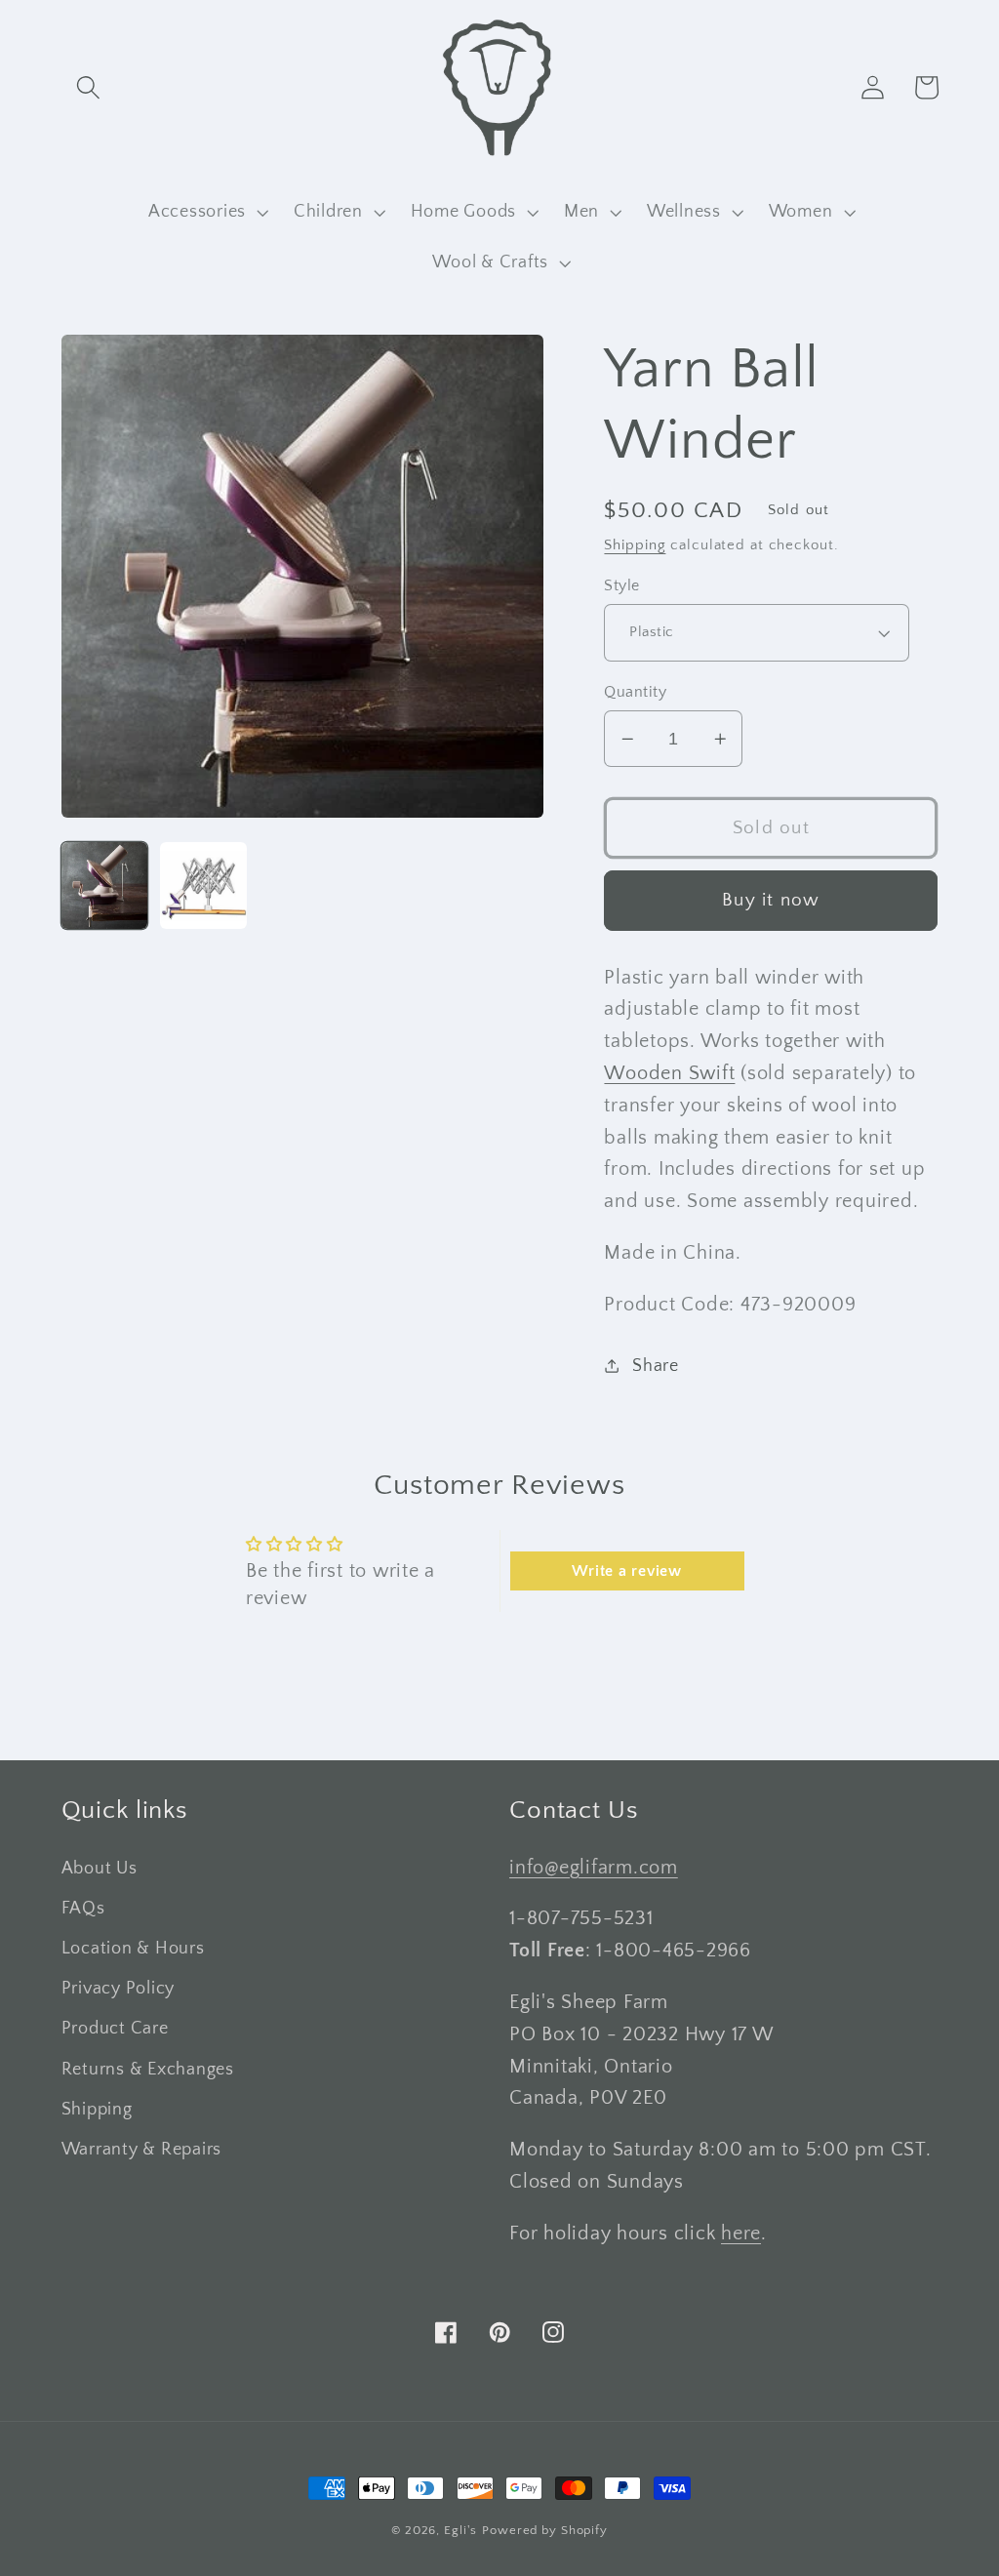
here (741, 2234)
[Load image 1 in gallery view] (105, 885)
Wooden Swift (669, 1073)
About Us (100, 1869)
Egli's (460, 2530)
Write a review (627, 1571)
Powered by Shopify (545, 2530)
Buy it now (771, 900)
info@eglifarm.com (594, 1868)
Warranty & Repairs (142, 2150)
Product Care (115, 2029)
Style (622, 585)
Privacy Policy (119, 1989)
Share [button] (656, 1366)
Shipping (635, 545)
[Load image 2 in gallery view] (203, 885)
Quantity (635, 692)
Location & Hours (133, 1949)
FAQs (83, 1909)
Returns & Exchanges (148, 2070)
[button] (88, 87)
